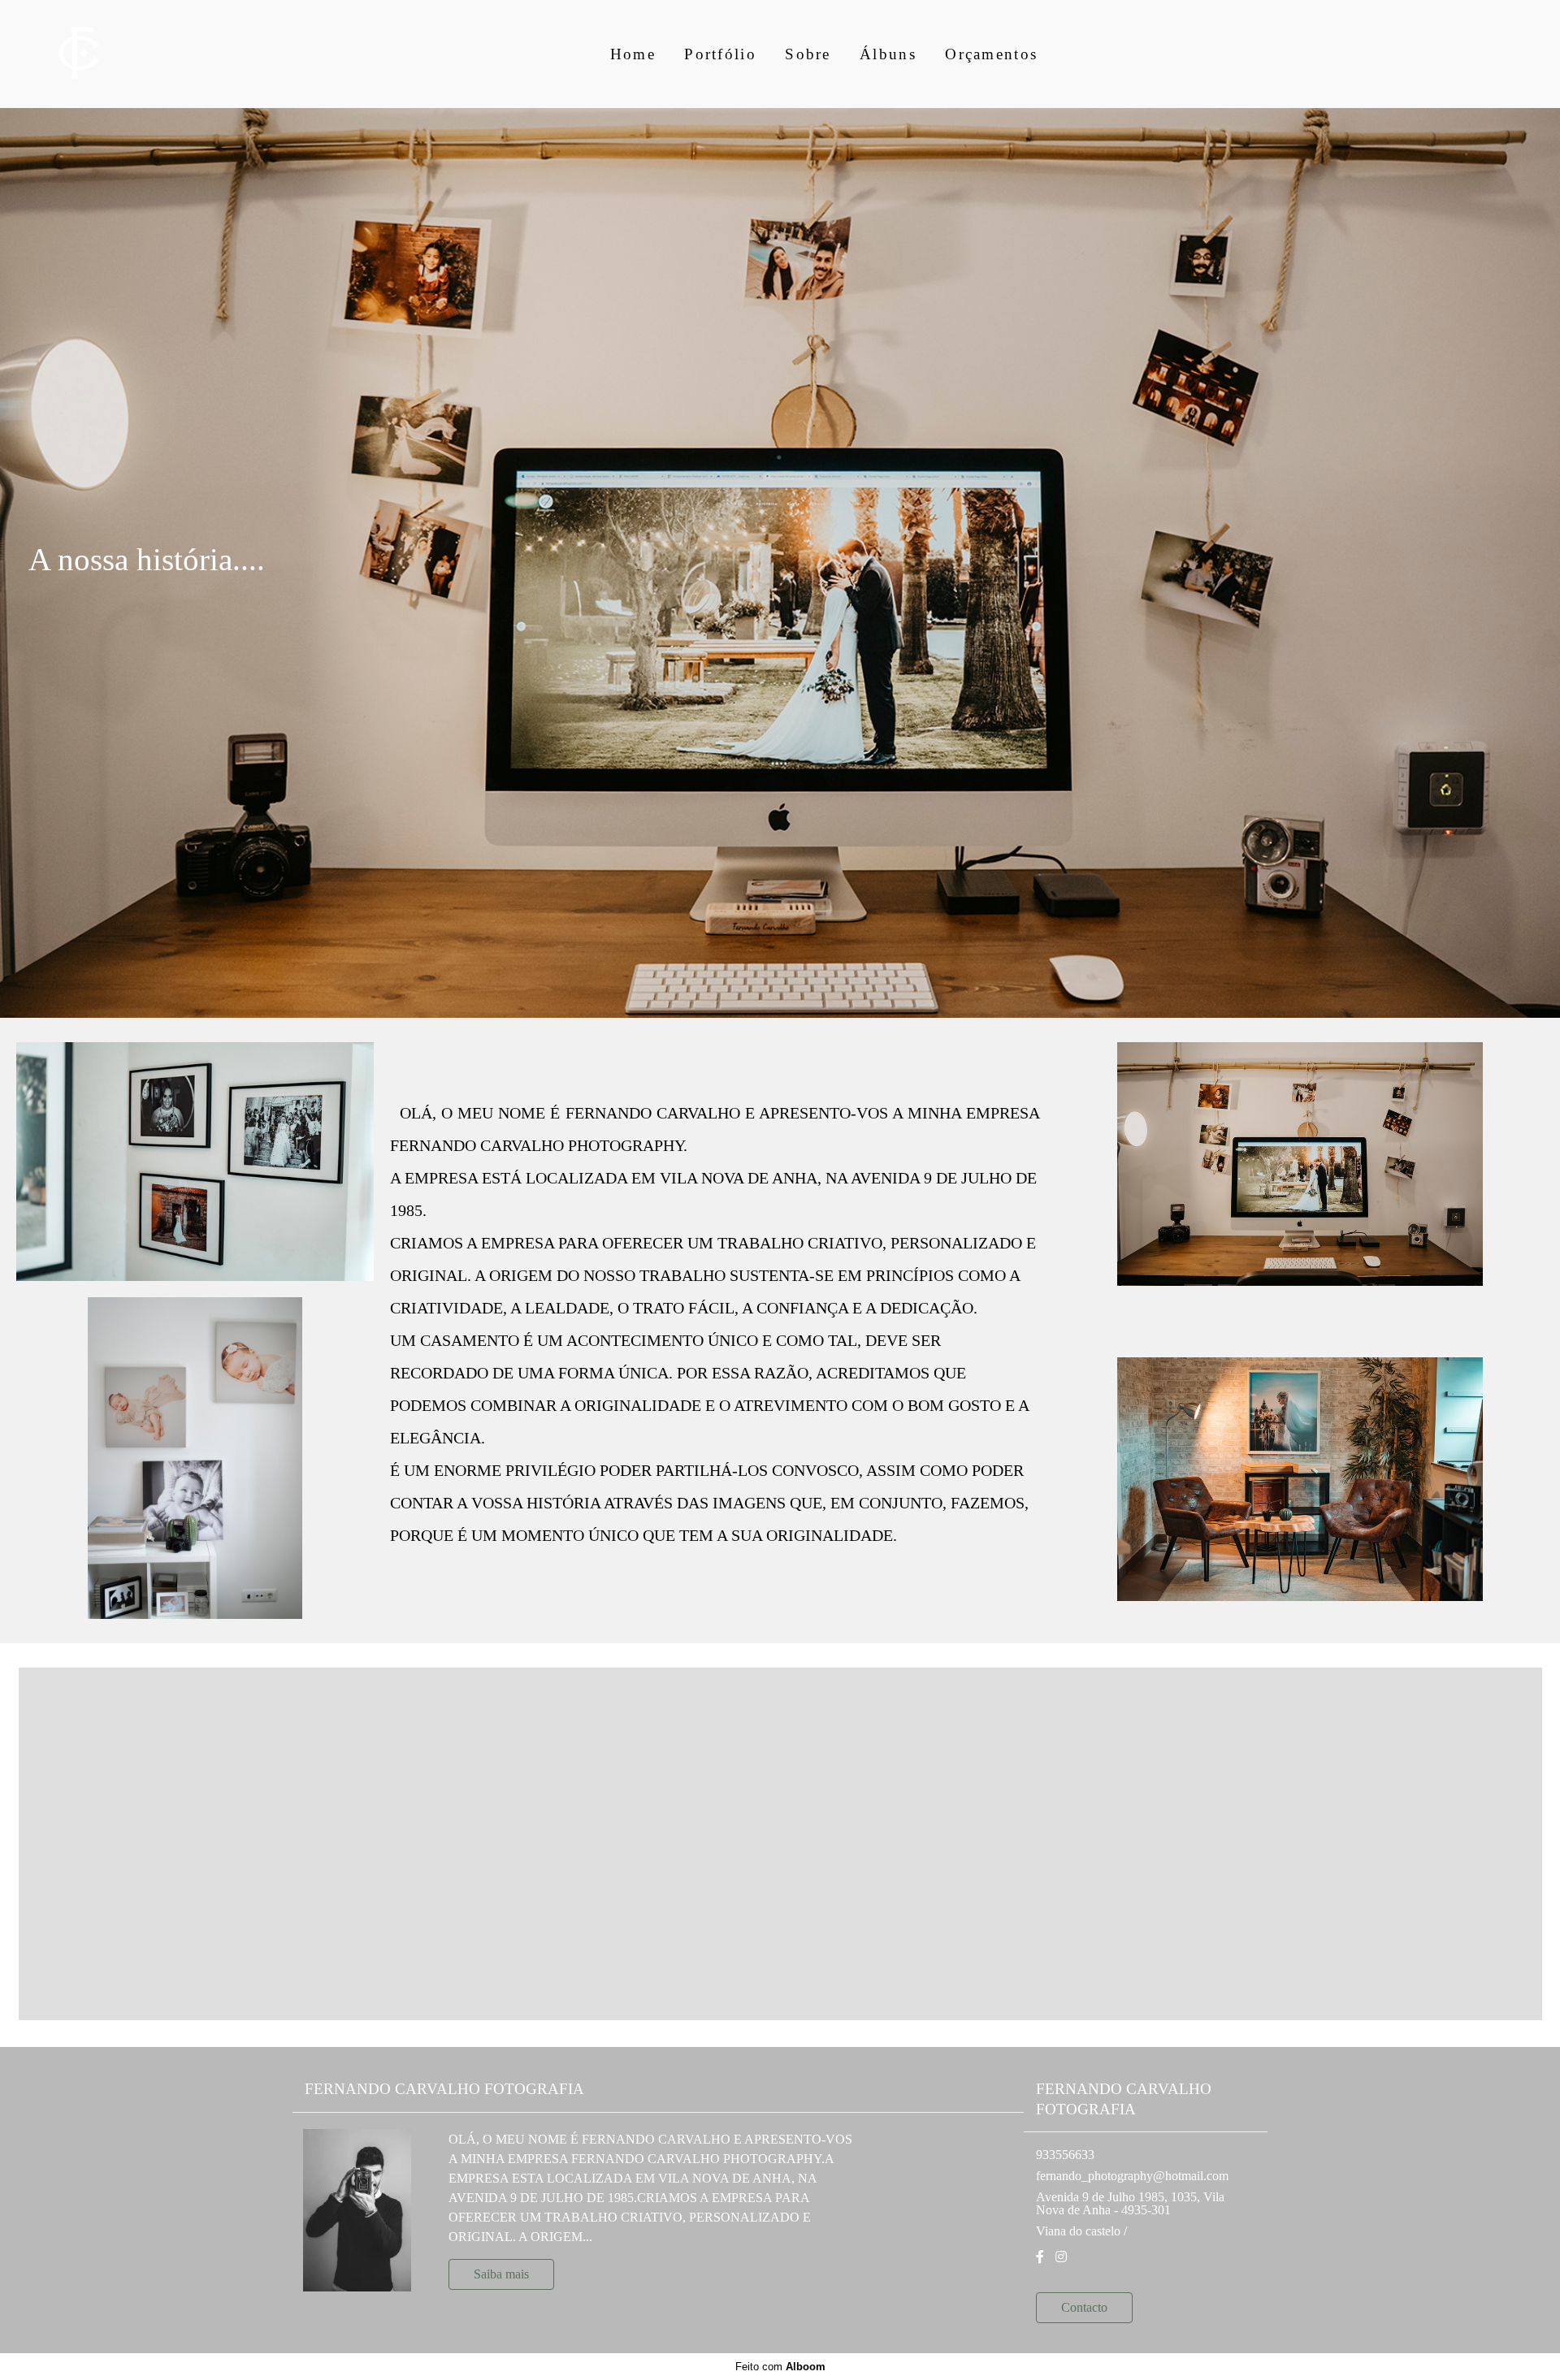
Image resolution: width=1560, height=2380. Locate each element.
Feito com (780, 2367)
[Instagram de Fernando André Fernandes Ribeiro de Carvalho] (1061, 2257)
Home (633, 54)
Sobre (808, 54)
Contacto (1084, 2307)
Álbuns (888, 54)
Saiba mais (501, 2274)
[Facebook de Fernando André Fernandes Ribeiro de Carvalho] (1040, 2257)
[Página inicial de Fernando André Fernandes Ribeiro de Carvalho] (101, 54)
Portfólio (720, 54)
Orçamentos (991, 54)
